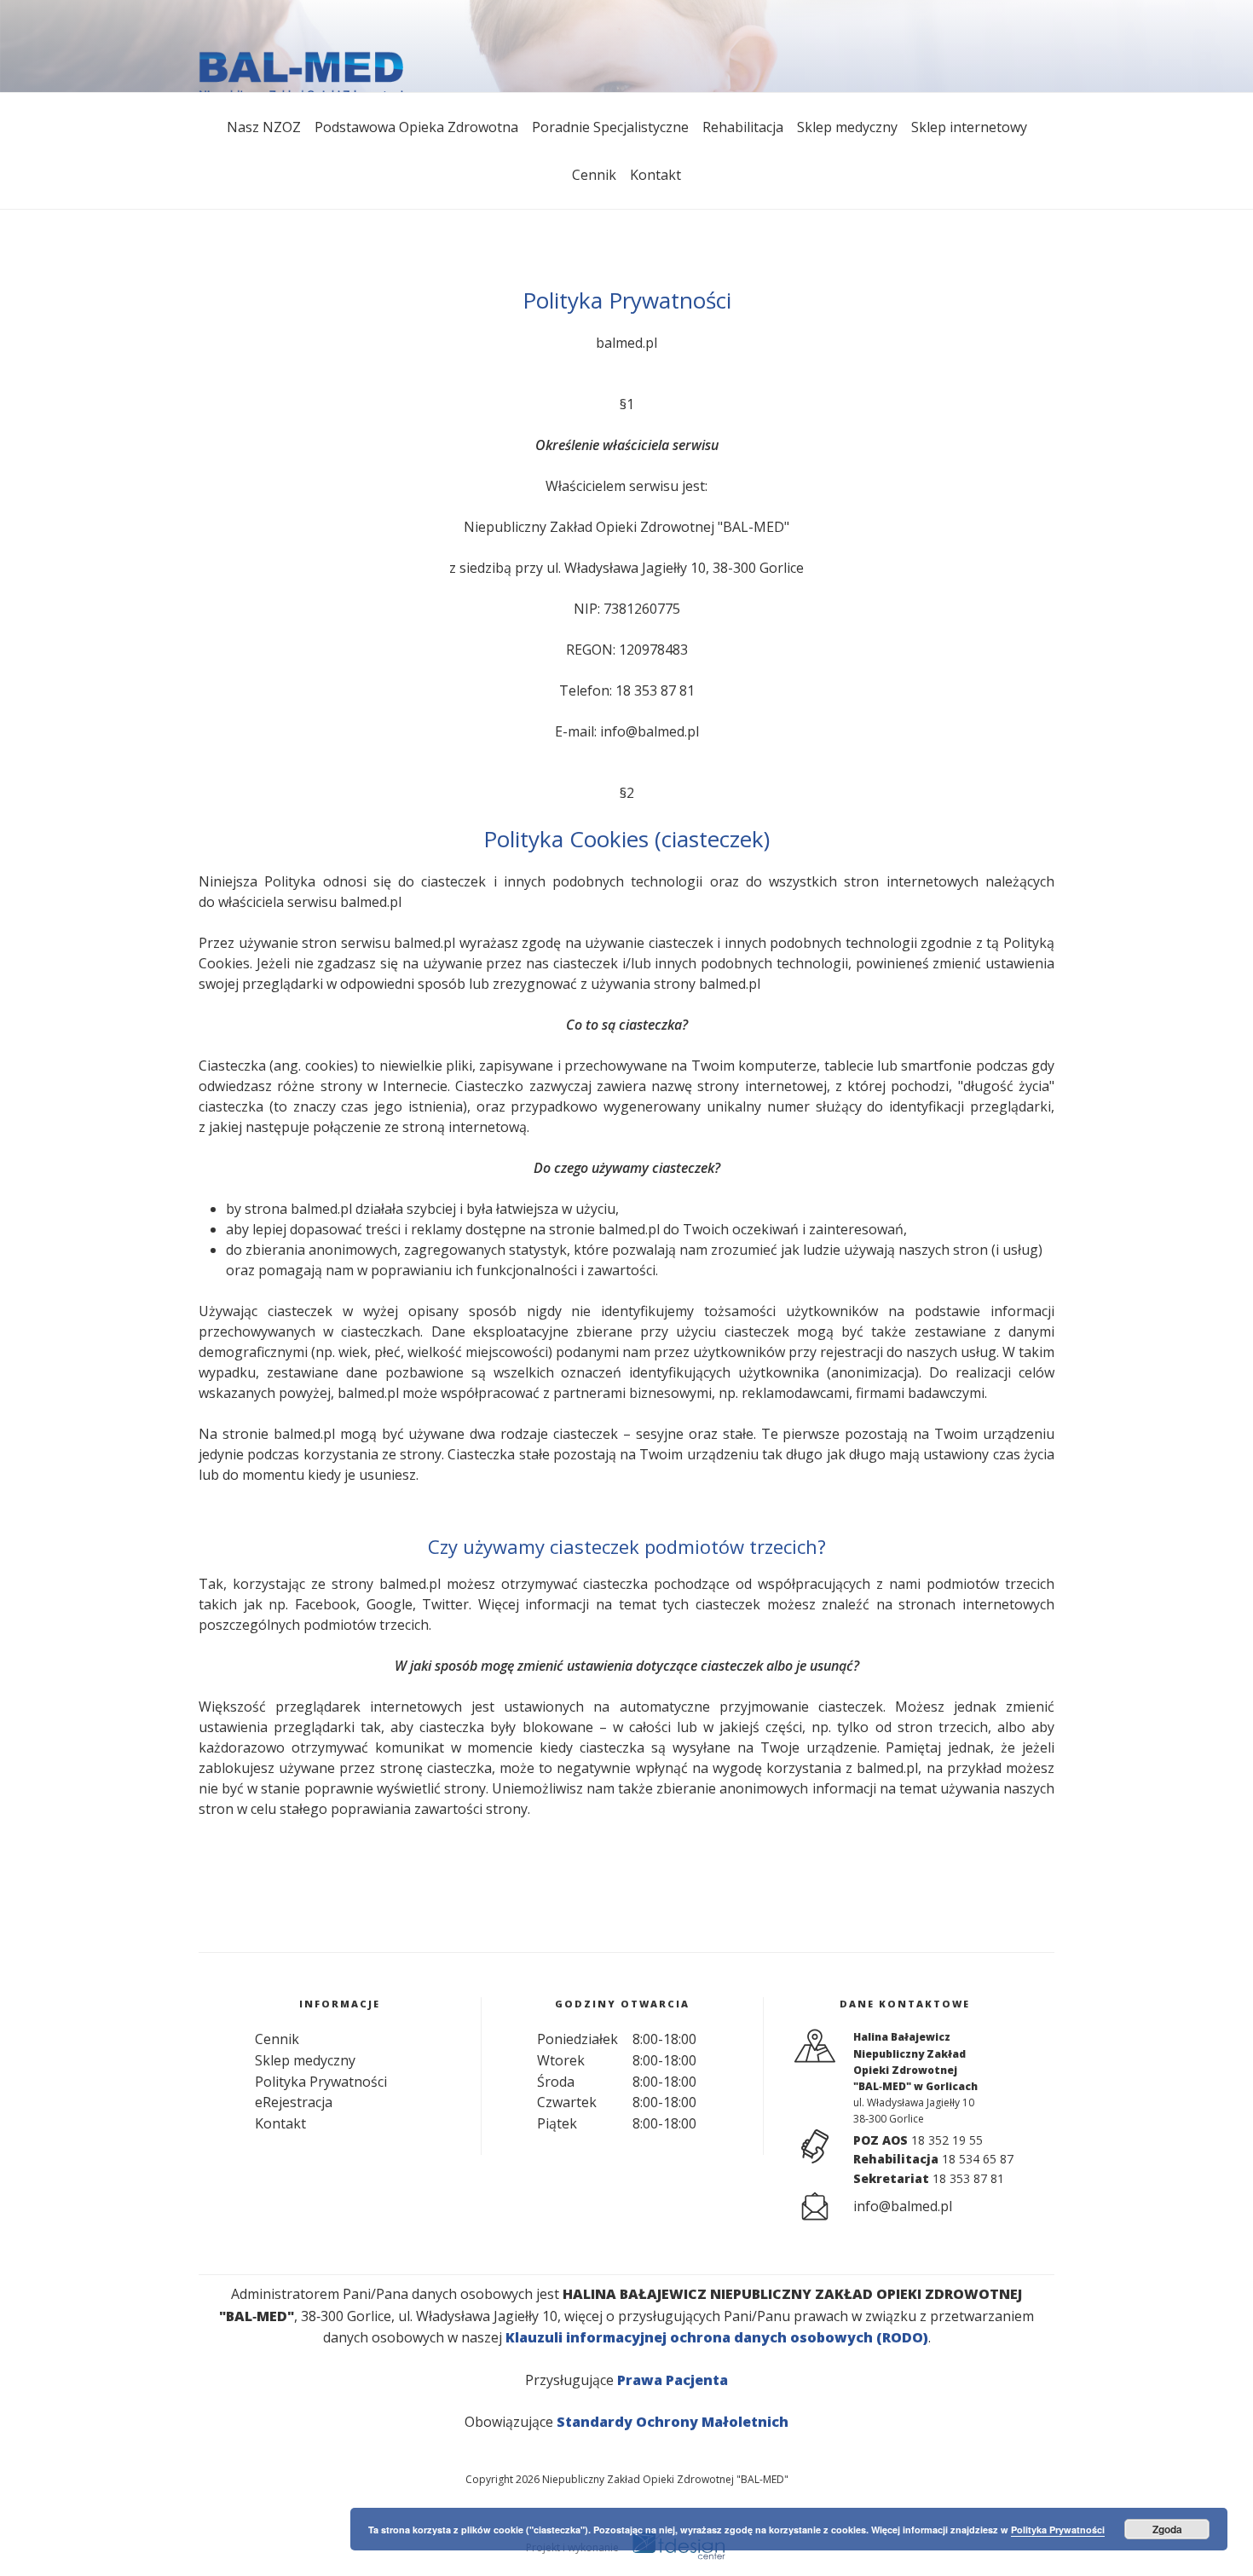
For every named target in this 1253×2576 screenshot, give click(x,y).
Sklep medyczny (847, 127)
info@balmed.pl (650, 731)
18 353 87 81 (655, 690)
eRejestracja (294, 2102)
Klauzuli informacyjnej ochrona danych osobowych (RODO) (717, 2337)
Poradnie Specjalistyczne (610, 127)
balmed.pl (626, 343)
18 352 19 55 (947, 2140)
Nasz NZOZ (264, 127)
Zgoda (1167, 2529)
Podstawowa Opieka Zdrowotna (416, 127)
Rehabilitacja (743, 127)
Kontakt (655, 175)
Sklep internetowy (969, 127)
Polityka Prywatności (321, 2082)
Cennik (594, 175)
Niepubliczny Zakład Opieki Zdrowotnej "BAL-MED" (665, 2479)
